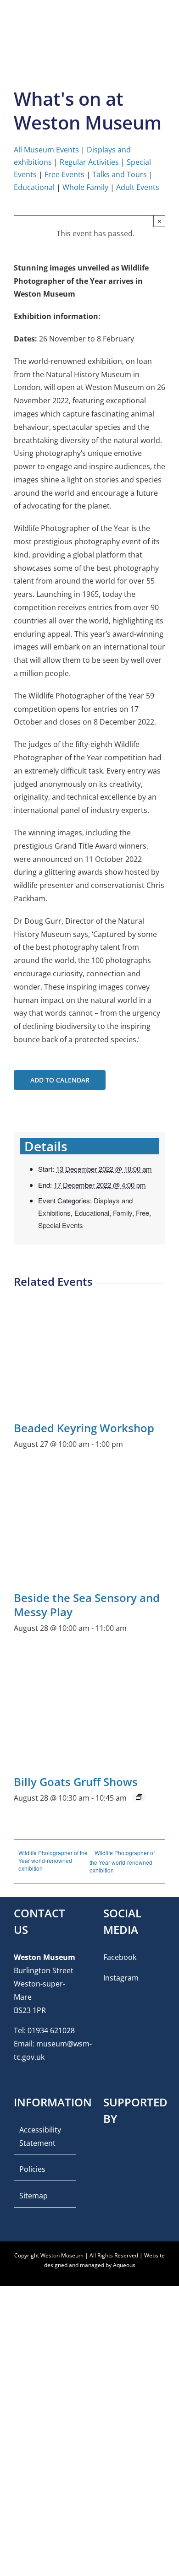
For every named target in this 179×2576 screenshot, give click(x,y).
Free (143, 1213)
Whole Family (85, 187)
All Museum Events (46, 150)
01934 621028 (51, 2030)
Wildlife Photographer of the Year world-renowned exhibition (53, 1860)
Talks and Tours (120, 174)
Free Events (64, 174)
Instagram (121, 1978)
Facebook (120, 1957)
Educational (34, 187)
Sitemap (34, 2196)
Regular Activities (89, 162)
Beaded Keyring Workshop (84, 1428)
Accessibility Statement (40, 2136)
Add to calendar (60, 1080)
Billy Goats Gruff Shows (76, 1782)
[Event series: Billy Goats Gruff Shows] (139, 1797)
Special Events (61, 1225)
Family (123, 1213)
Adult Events (138, 187)
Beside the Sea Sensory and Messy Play (87, 1605)
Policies (32, 2169)
